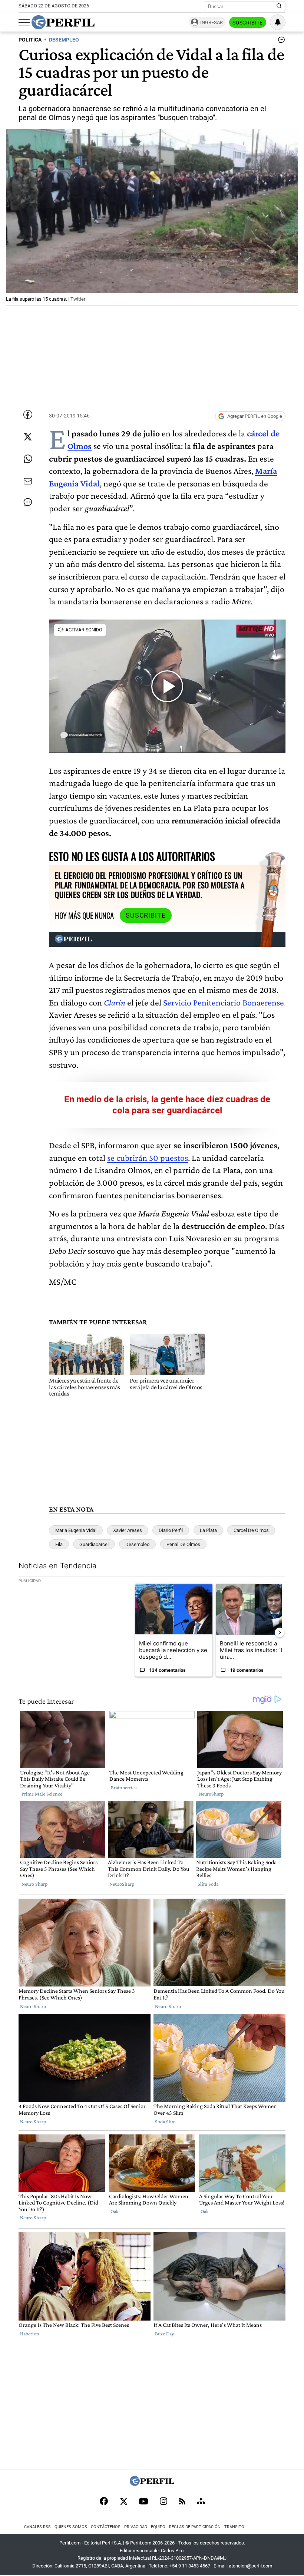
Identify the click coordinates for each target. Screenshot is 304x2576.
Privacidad (136, 2527)
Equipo (158, 2527)
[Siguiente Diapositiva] (280, 1632)
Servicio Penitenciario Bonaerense (224, 1002)
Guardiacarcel (94, 1544)
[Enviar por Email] (28, 481)
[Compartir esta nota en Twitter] (28, 437)
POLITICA (30, 40)
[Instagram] (163, 2502)
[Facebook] (104, 2502)
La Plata (208, 1530)
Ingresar (212, 22)
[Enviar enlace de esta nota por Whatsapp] (28, 459)
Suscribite (248, 23)
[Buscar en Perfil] (279, 6)
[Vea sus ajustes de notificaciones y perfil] (278, 22)
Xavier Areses (128, 1530)
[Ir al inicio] (63, 22)
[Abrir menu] (24, 23)
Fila (59, 1544)
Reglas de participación (195, 2527)
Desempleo (137, 1544)
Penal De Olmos (183, 1544)
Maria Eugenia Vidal (76, 1530)
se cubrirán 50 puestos (148, 1158)
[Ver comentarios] (280, 42)
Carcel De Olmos (251, 1530)
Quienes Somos (71, 2527)
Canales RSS (37, 2527)
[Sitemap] (201, 2502)
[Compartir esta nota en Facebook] (28, 415)
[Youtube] (143, 2502)
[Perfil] (152, 2484)
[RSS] (182, 2502)
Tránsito (234, 2527)
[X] (123, 2502)
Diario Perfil (171, 1530)
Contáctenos (106, 2527)
